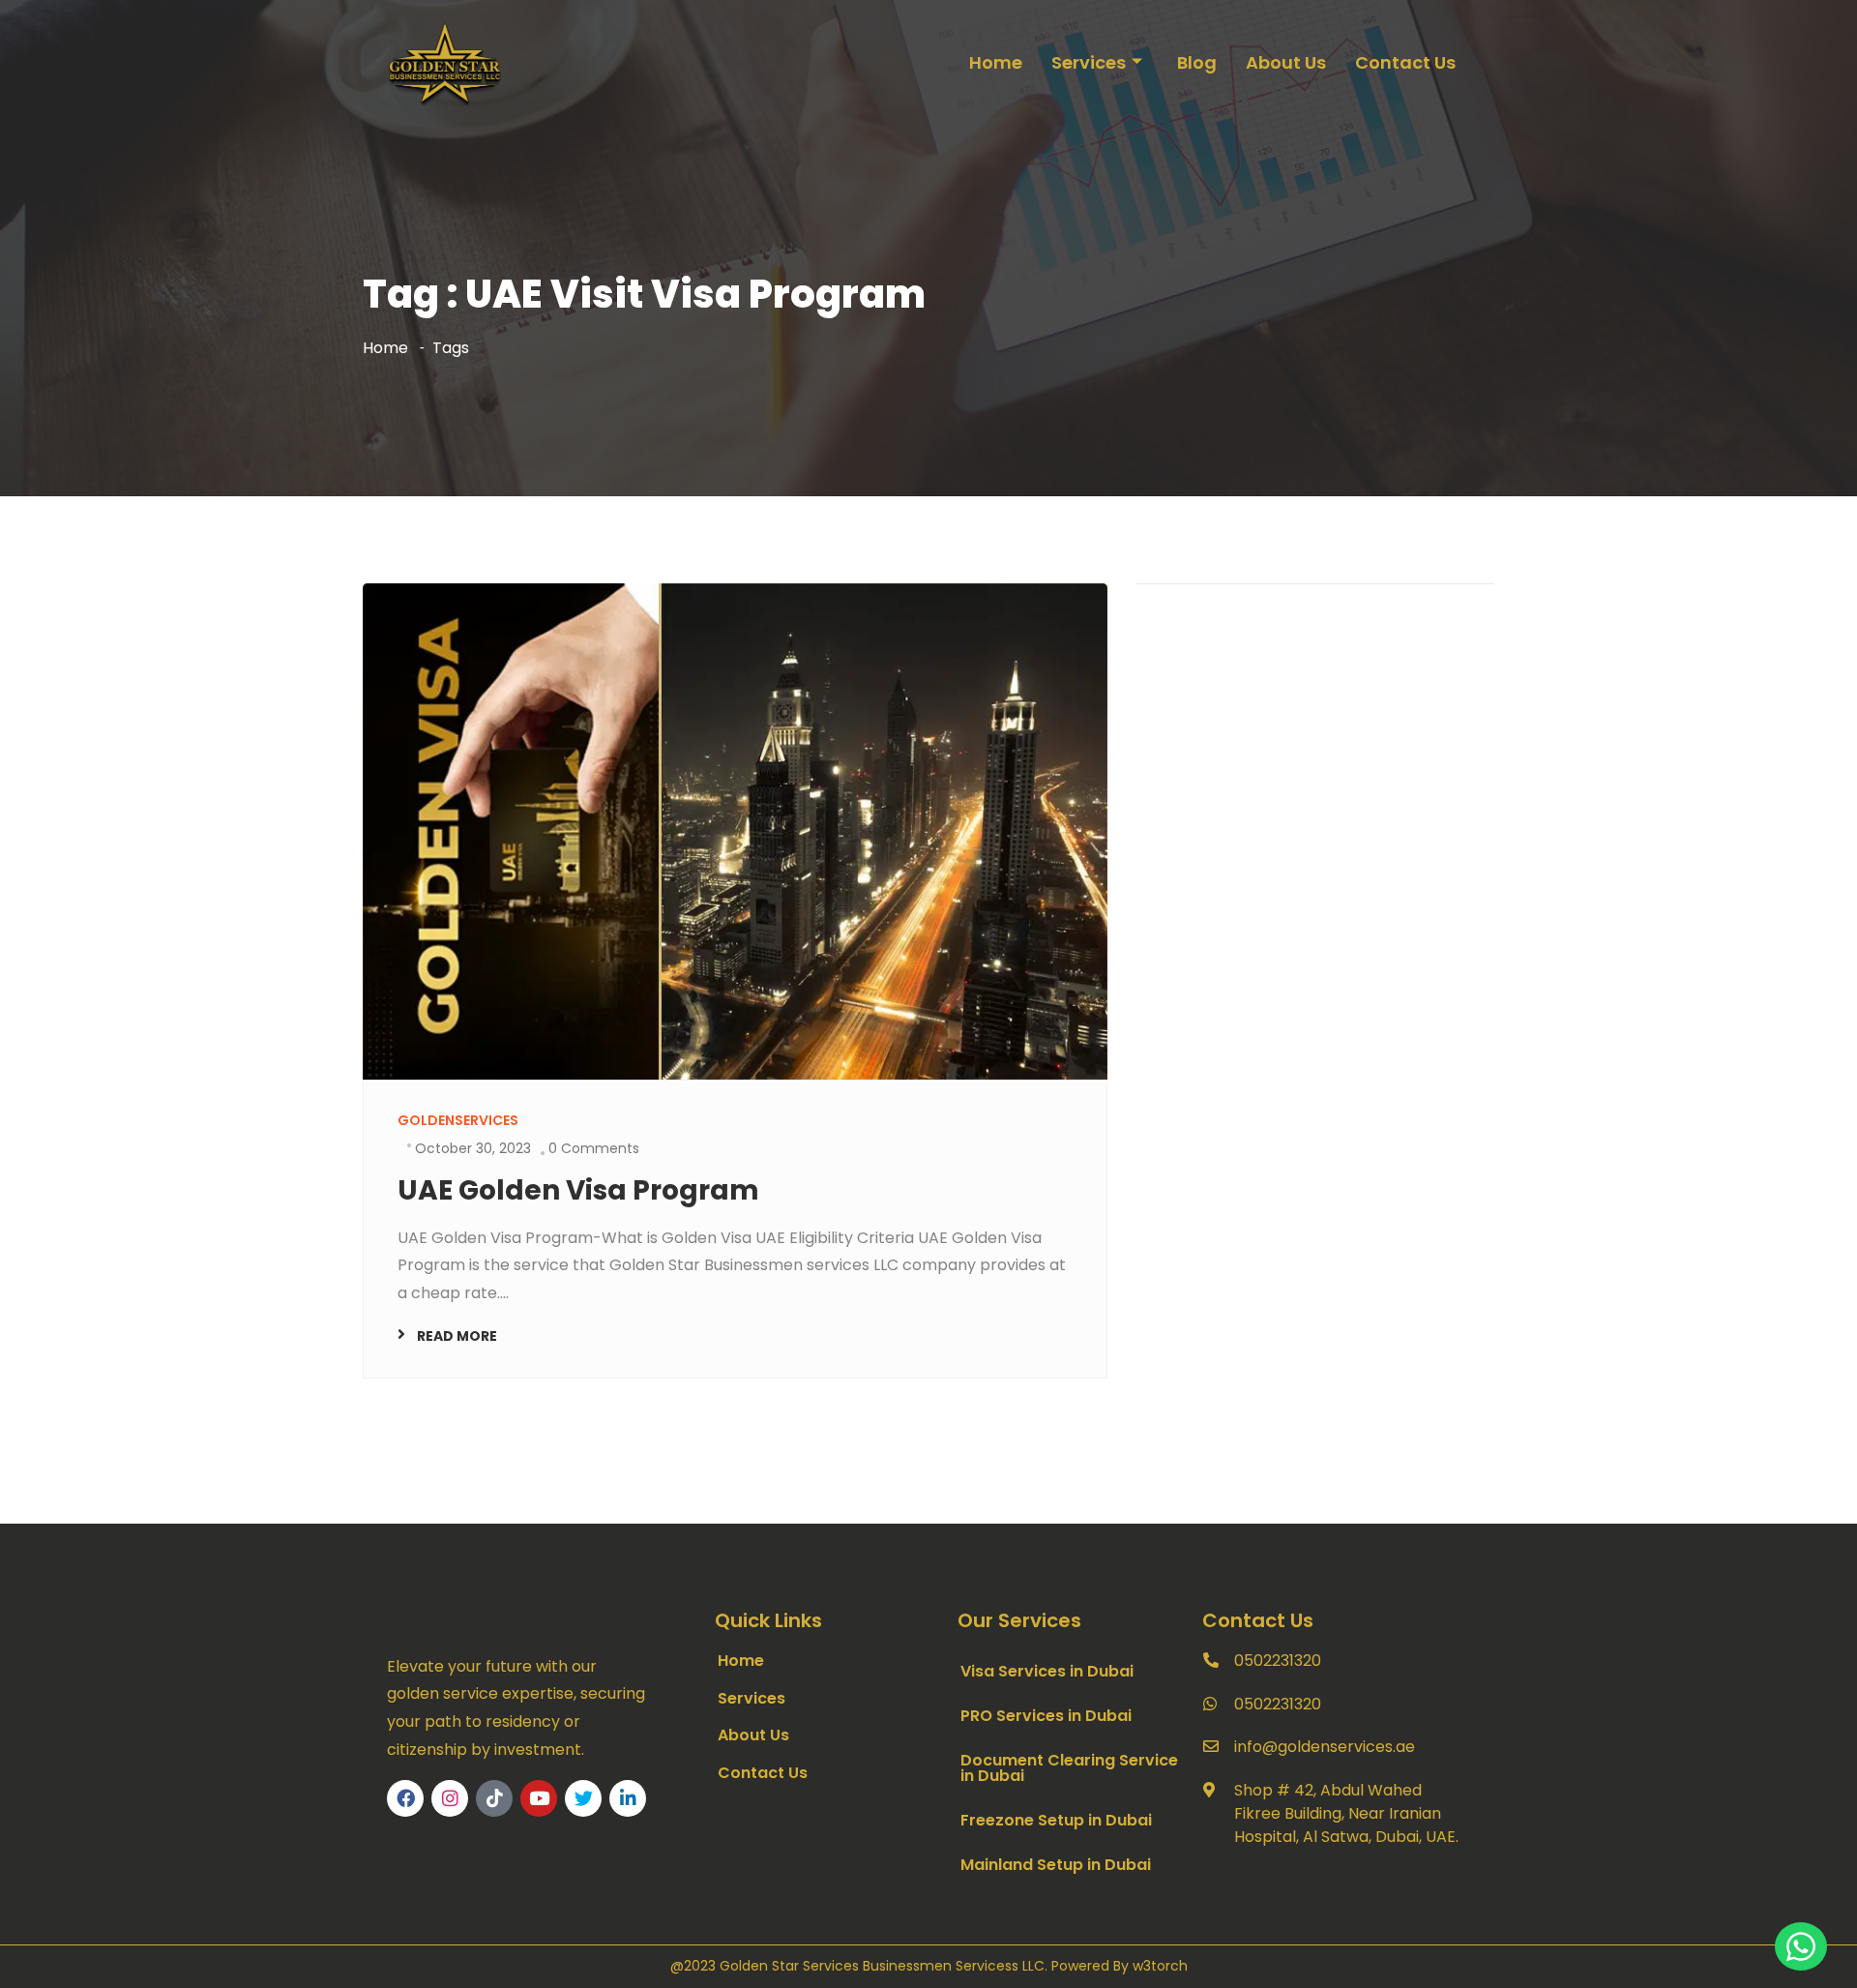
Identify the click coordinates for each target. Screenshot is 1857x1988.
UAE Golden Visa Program (578, 1190)
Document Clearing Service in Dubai (1069, 1768)
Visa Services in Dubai (1047, 1671)
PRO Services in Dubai (1046, 1716)
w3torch (1160, 1966)
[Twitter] (583, 1798)
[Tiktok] (494, 1798)
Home (996, 62)
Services (1089, 62)
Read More (457, 1336)
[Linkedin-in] (628, 1798)
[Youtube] (539, 1798)
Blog (1197, 62)
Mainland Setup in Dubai (1056, 1865)
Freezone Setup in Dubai (1056, 1820)
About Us (1286, 62)
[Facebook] (405, 1798)
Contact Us (1405, 62)
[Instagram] (450, 1798)
